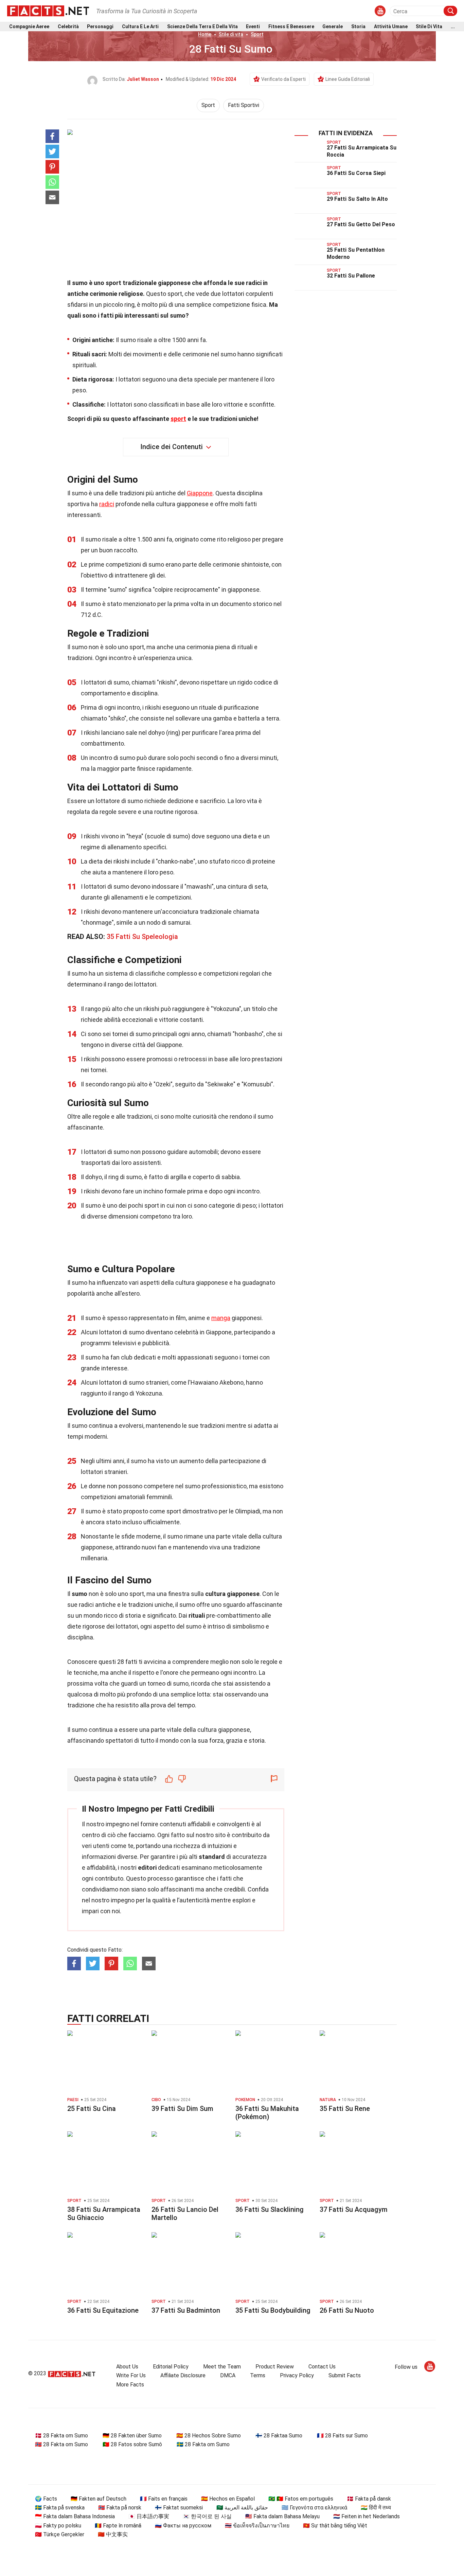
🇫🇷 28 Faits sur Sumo (342, 2436)
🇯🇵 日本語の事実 (149, 2516)
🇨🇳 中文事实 (113, 2534)
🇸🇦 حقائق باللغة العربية (242, 2508)
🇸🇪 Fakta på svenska (60, 2508)
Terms (258, 2375)
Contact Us (322, 2367)
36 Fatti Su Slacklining (270, 2209)
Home (205, 34)
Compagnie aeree (29, 27)
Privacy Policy (297, 2375)
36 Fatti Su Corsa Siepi (356, 173)
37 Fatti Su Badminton (186, 2310)
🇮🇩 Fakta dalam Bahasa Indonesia (75, 2516)
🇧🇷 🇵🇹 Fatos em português (301, 2499)
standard (212, 1857)
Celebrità (68, 27)
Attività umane (391, 27)
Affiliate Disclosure (183, 2375)
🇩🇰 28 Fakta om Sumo (61, 2436)
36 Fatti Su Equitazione (103, 2310)
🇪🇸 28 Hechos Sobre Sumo (209, 2436)
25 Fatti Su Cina (92, 2109)
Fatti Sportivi (244, 105)
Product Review (275, 2367)
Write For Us (131, 2375)
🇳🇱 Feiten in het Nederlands (367, 2516)
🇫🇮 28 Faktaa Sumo (279, 2436)
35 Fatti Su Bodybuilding (273, 2310)
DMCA (228, 2375)
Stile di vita (429, 27)
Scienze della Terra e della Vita (202, 27)
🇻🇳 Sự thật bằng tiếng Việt (335, 2526)
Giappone (200, 493)
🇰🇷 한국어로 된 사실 (207, 2516)
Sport (257, 34)
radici (107, 504)
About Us (127, 2367)
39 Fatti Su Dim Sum (182, 2109)
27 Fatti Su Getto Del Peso (361, 224)
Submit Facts (345, 2375)
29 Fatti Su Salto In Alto (357, 199)
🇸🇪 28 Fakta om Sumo (203, 2444)
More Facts (130, 2385)
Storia (358, 27)
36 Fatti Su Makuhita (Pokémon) (267, 2113)
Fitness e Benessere (291, 27)
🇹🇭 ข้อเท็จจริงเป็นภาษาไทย (257, 2526)
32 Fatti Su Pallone (351, 276)
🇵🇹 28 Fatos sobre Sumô (132, 2444)
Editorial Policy (171, 2367)
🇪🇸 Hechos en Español (228, 2499)
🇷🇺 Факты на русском (183, 2526)
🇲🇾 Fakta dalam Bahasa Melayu (282, 2516)
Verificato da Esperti (283, 79)
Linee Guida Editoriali (348, 79)
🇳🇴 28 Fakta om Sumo (61, 2444)
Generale (333, 27)
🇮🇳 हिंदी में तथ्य (376, 2508)
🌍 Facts (46, 2499)
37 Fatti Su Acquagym (354, 2209)
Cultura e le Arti (140, 27)
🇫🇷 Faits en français (164, 2499)
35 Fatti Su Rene (345, 2109)
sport (178, 419)
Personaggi (100, 27)
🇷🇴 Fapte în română (118, 2526)
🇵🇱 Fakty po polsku (58, 2526)
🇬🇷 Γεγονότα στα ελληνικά (314, 2508)
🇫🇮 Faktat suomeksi (179, 2508)
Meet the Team (222, 2367)
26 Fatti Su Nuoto (347, 2310)
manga (221, 1318)
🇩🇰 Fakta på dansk (369, 2499)
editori (147, 1868)
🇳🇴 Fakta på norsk (120, 2508)
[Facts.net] (48, 11)
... (453, 27)
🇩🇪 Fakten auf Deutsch (99, 2499)
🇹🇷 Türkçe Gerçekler (60, 2534)
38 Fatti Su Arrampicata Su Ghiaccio (104, 2214)
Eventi (253, 27)
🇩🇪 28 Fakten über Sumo (132, 2436)
